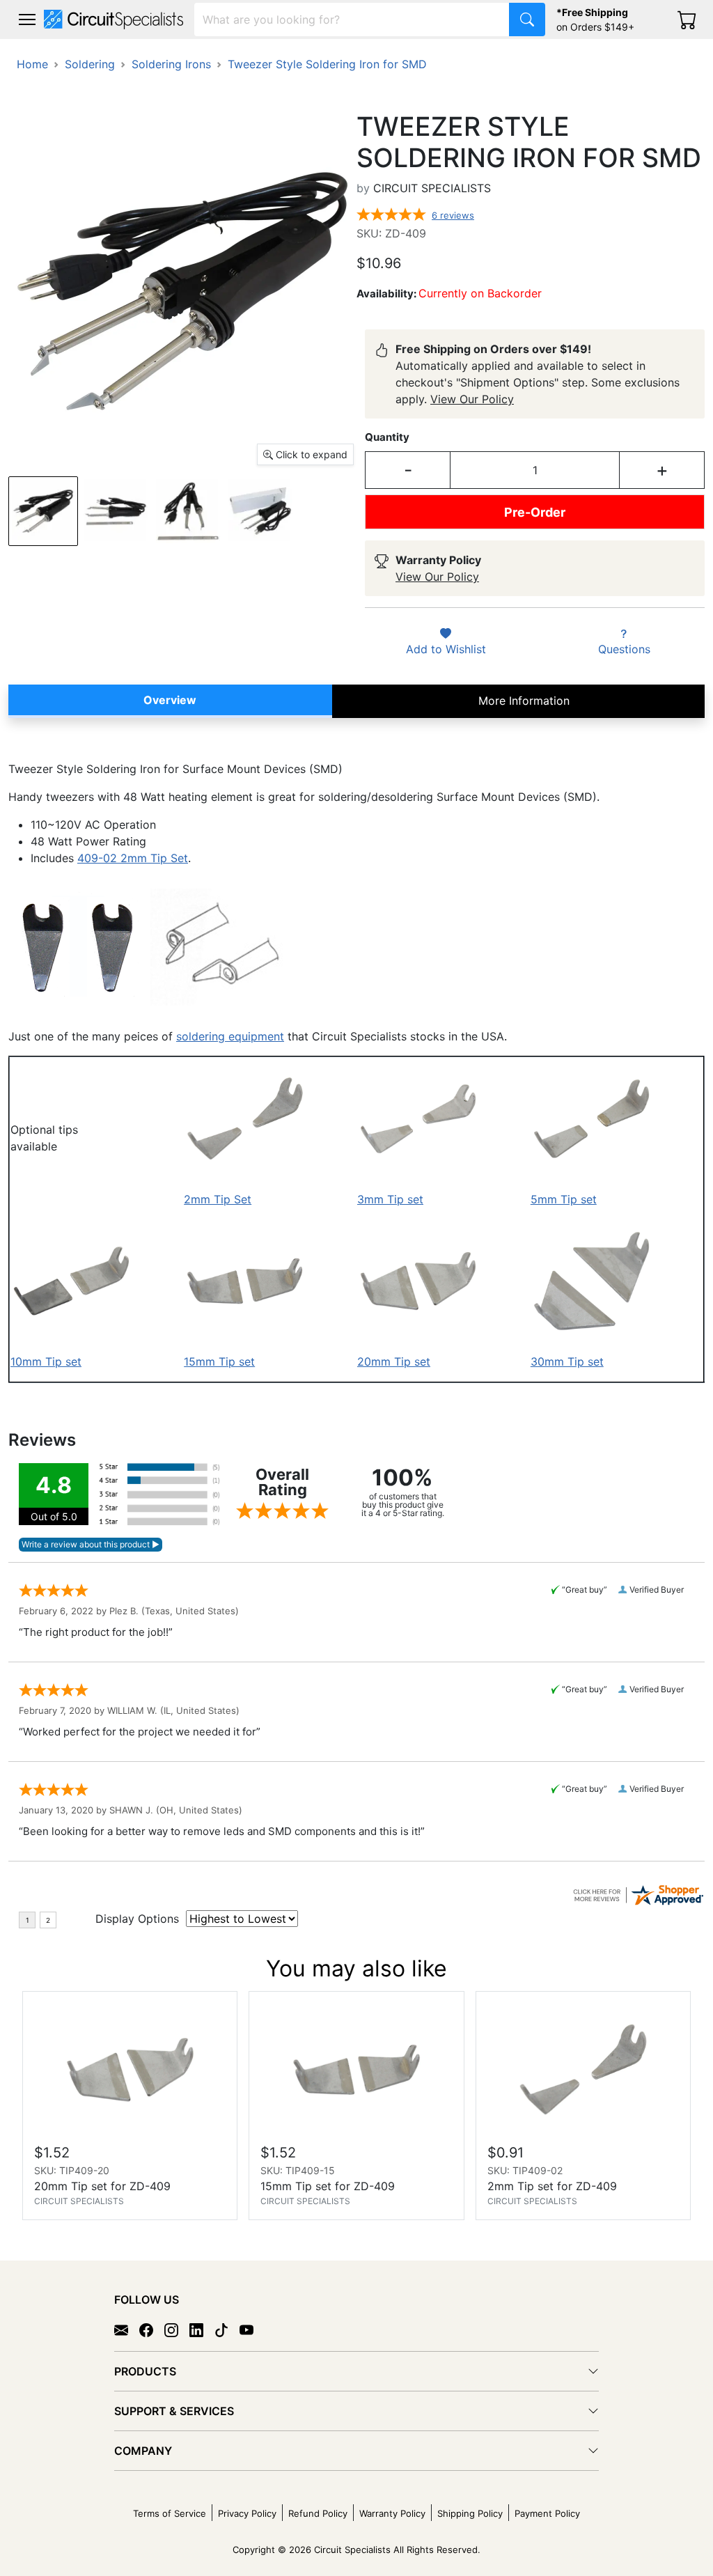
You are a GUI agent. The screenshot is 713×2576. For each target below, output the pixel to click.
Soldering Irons (171, 64)
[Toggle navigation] (27, 19)
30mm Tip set (567, 1361)
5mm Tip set (564, 1199)
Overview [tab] (170, 700)
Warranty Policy (392, 2513)
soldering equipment (230, 1036)
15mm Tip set (219, 1361)
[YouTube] (252, 2329)
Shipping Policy (470, 2513)
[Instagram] (177, 2329)
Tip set (410, 1361)
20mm (374, 1361)
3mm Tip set (390, 1199)
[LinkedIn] (202, 2329)
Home (32, 64)
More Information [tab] (524, 701)
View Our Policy (472, 399)
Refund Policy (318, 2513)
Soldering (90, 64)
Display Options (137, 1919)
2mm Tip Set (218, 1199)
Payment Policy (547, 2513)
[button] (27, 19)
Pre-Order (535, 512)
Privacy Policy (247, 2513)
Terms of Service (170, 2513)
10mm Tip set (46, 1361)
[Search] (527, 19)
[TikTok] (227, 2329)
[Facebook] (152, 2329)
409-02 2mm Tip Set (133, 858)
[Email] (127, 2329)
